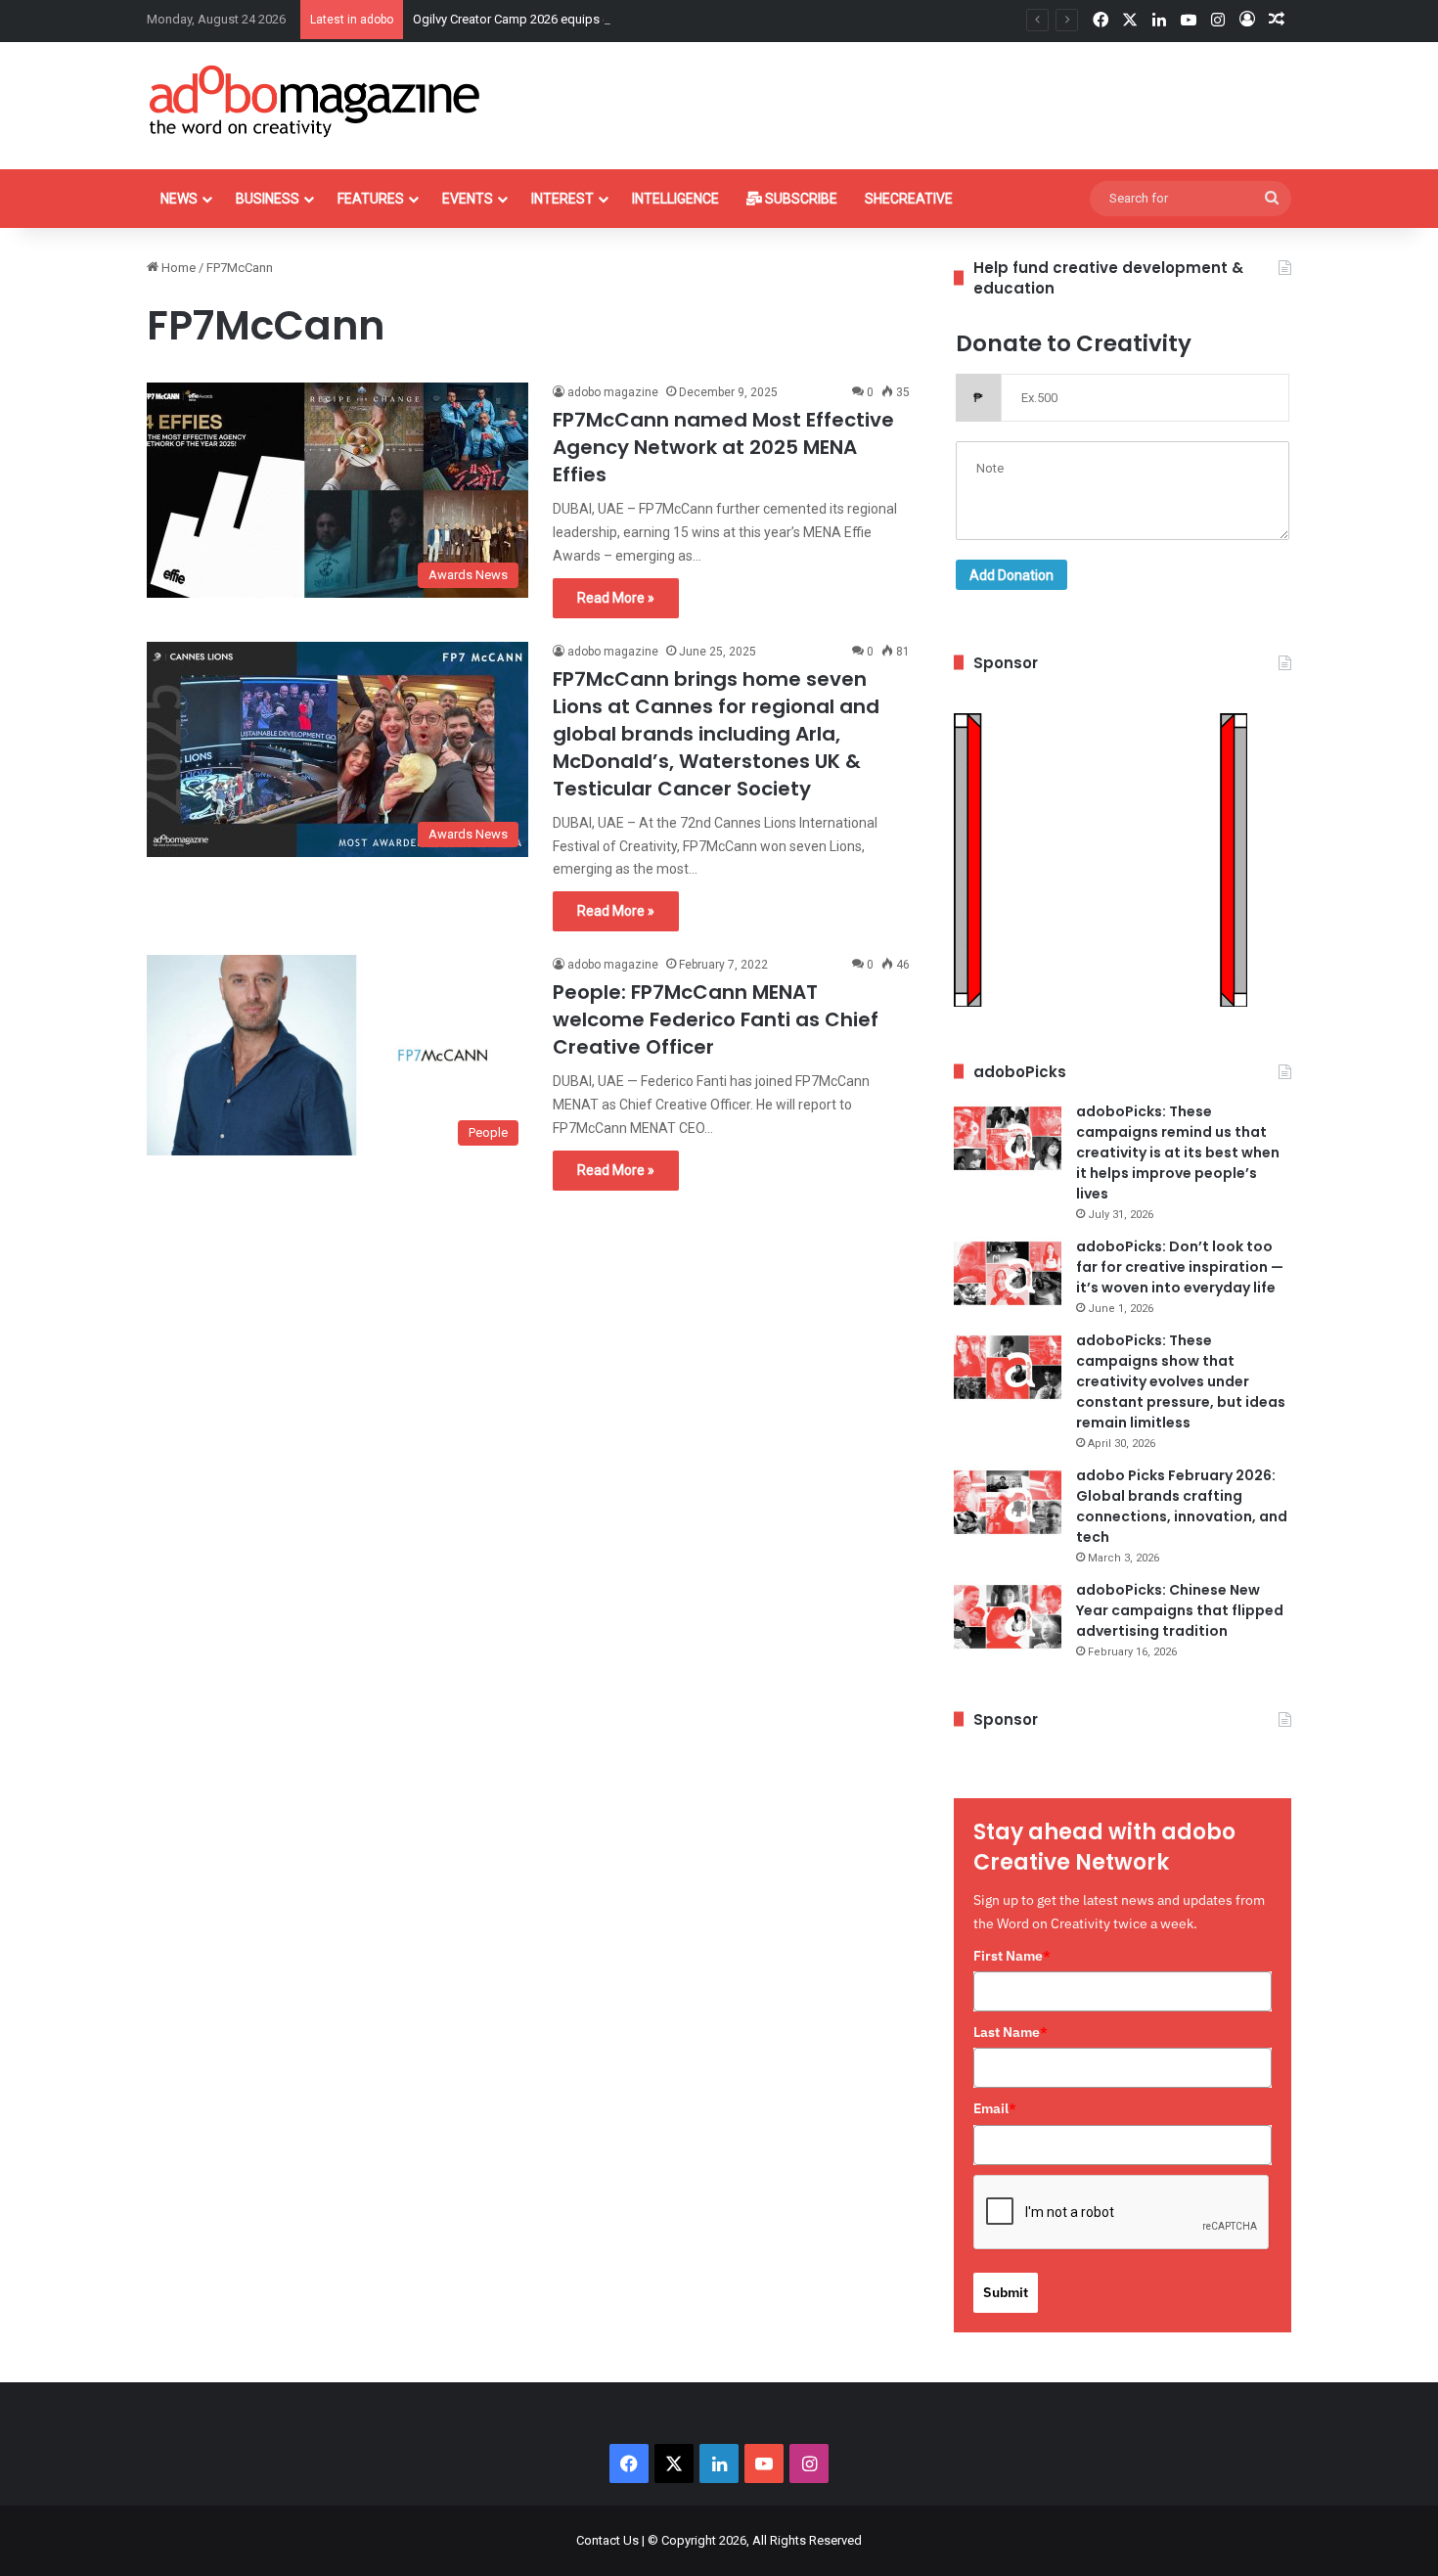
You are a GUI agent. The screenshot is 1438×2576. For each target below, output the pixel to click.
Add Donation (1011, 575)
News (179, 199)
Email (995, 2108)
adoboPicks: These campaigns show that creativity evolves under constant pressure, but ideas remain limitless (1181, 1381)
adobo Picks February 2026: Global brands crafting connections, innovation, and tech (1182, 1506)
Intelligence (675, 199)
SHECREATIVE (909, 199)
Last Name (1011, 2032)
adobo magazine (613, 392)
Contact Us (607, 2540)
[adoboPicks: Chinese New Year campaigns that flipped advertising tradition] (1008, 1617)
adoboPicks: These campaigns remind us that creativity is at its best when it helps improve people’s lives (1178, 1152)
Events (468, 199)
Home (177, 268)
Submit (1006, 2292)
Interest (562, 199)
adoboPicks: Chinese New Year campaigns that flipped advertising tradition (1180, 1610)
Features (371, 199)
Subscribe (800, 199)
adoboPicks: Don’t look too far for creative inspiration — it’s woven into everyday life (1180, 1267)
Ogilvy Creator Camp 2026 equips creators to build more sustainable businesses (639, 19)
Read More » (616, 598)
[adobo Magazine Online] (315, 101)
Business (268, 199)
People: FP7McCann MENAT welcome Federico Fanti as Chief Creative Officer (716, 1019)
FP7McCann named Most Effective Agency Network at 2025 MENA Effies (723, 447)
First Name (1012, 1956)
